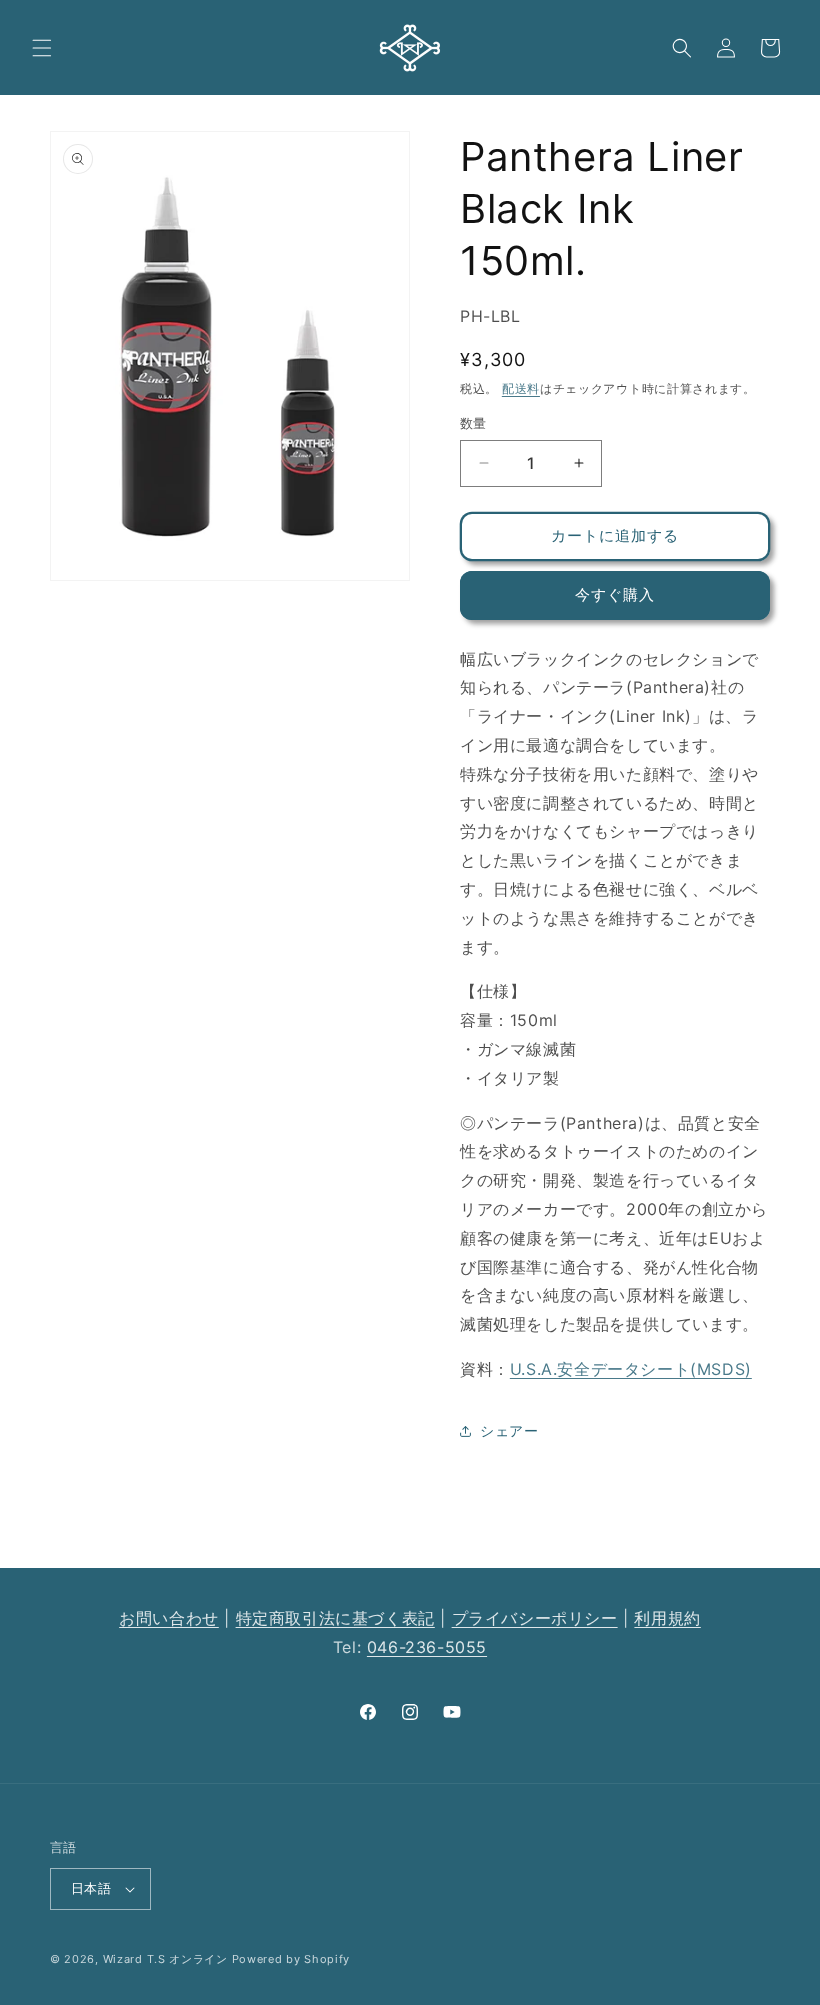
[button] (42, 48)
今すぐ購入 (615, 594)
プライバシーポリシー (535, 1618)
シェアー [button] (509, 1430)
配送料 (521, 388)
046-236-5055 (427, 1647)
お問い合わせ (169, 1618)
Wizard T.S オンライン (165, 1959)
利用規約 (667, 1618)
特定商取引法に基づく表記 (335, 1618)
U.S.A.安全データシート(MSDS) (631, 1369)
